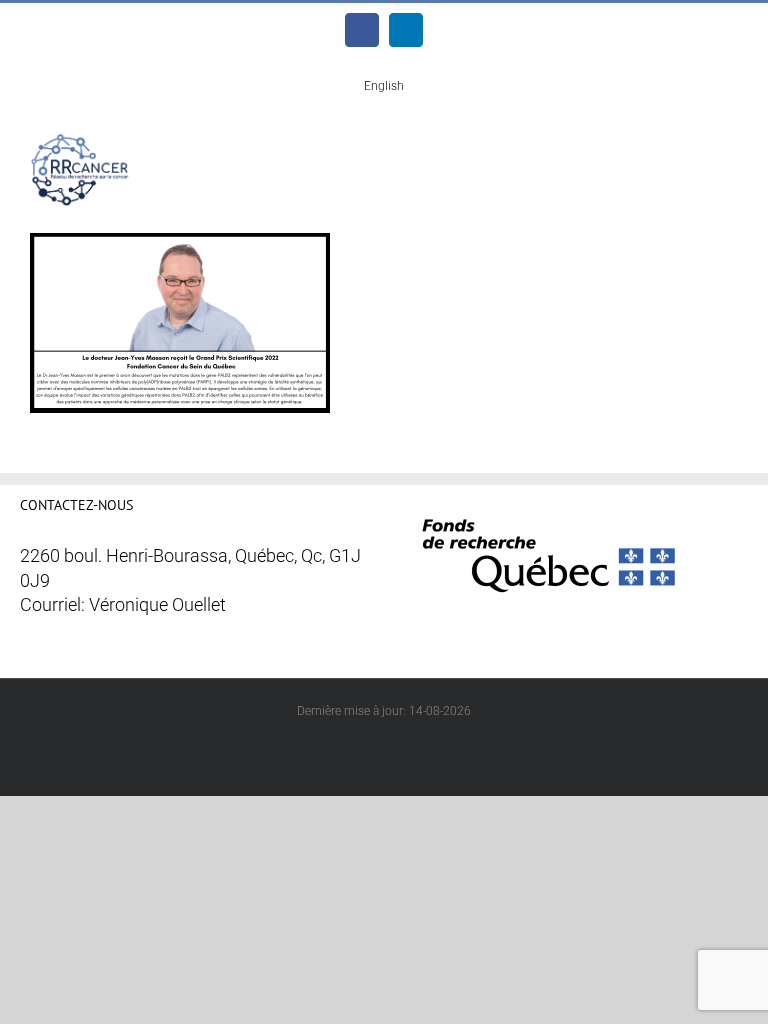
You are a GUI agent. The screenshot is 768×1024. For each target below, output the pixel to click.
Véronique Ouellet (157, 605)
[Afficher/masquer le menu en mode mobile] (730, 147)
